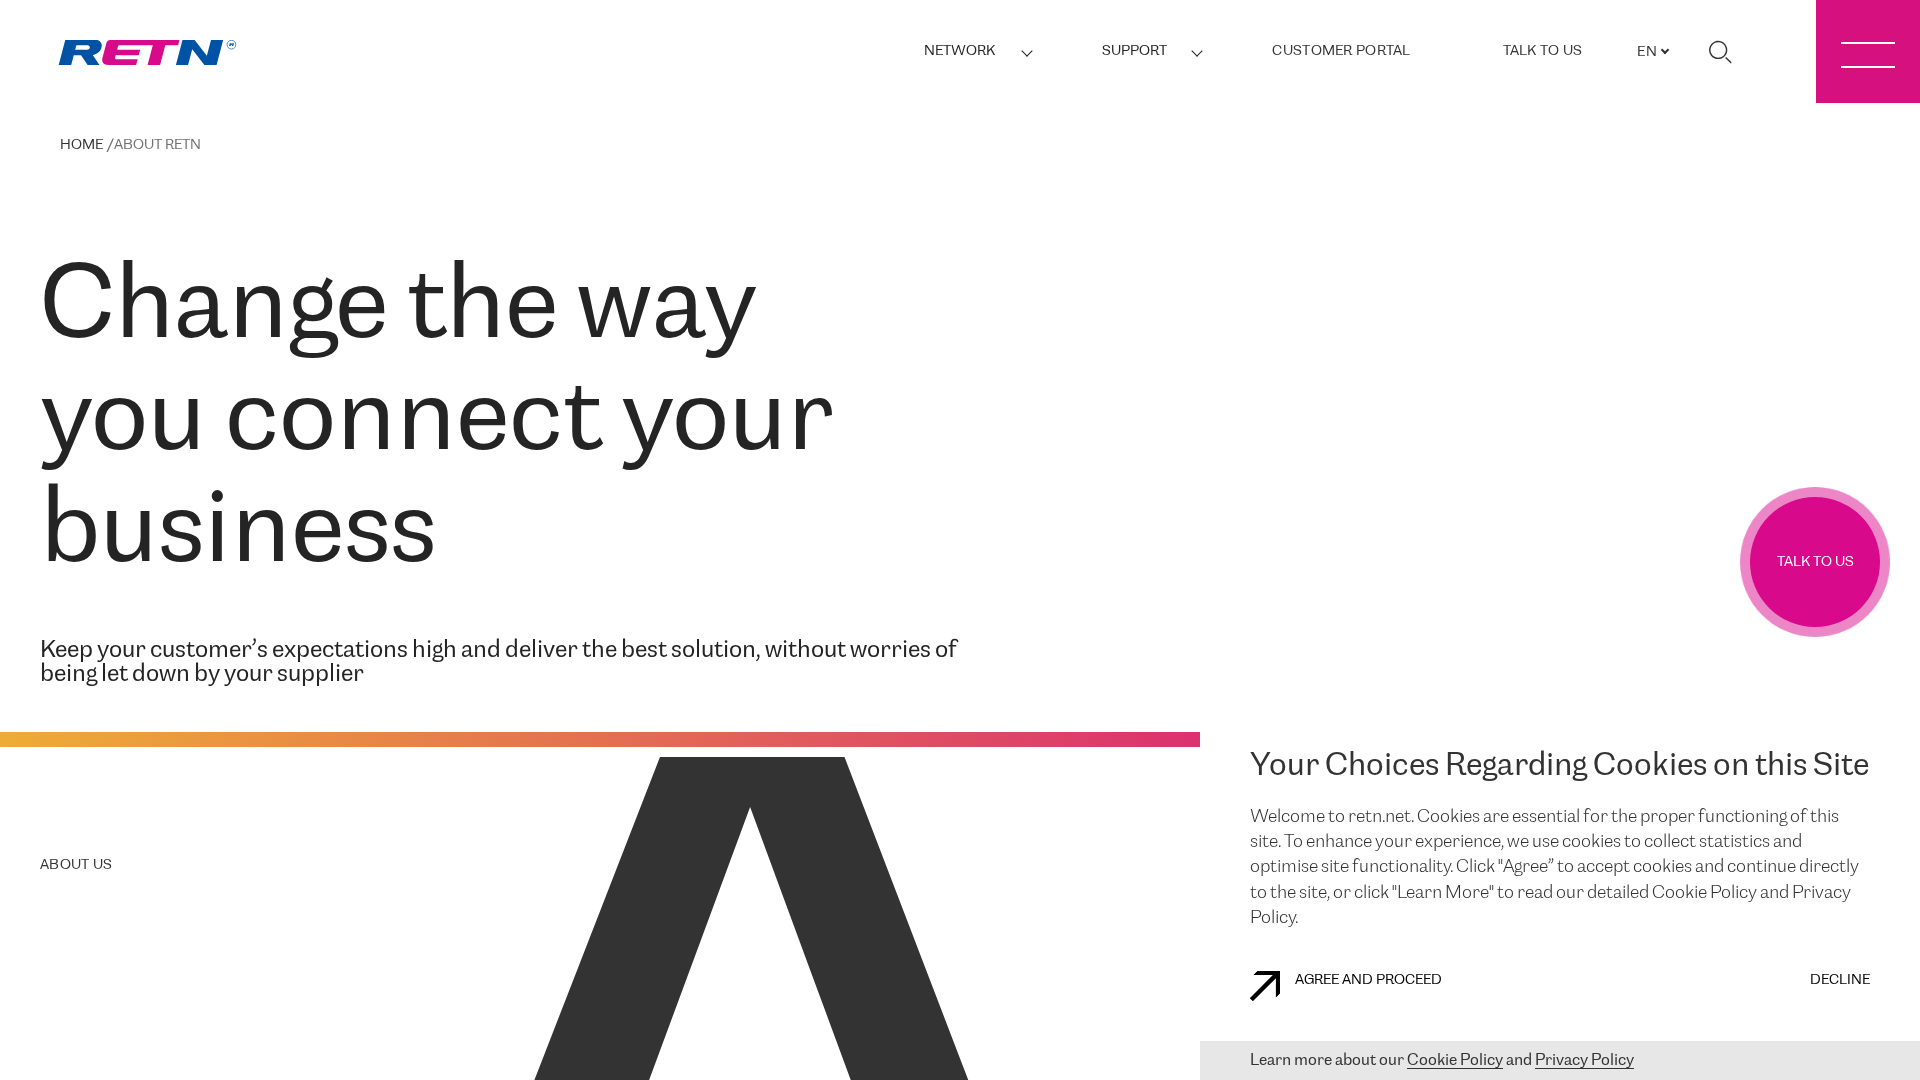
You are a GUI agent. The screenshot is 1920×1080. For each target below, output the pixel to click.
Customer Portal (1341, 51)
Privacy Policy (1584, 1060)
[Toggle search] (1720, 52)
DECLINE (1840, 980)
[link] (147, 52)
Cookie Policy (1455, 1060)
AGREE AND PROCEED (1368, 980)
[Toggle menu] (1868, 51)
